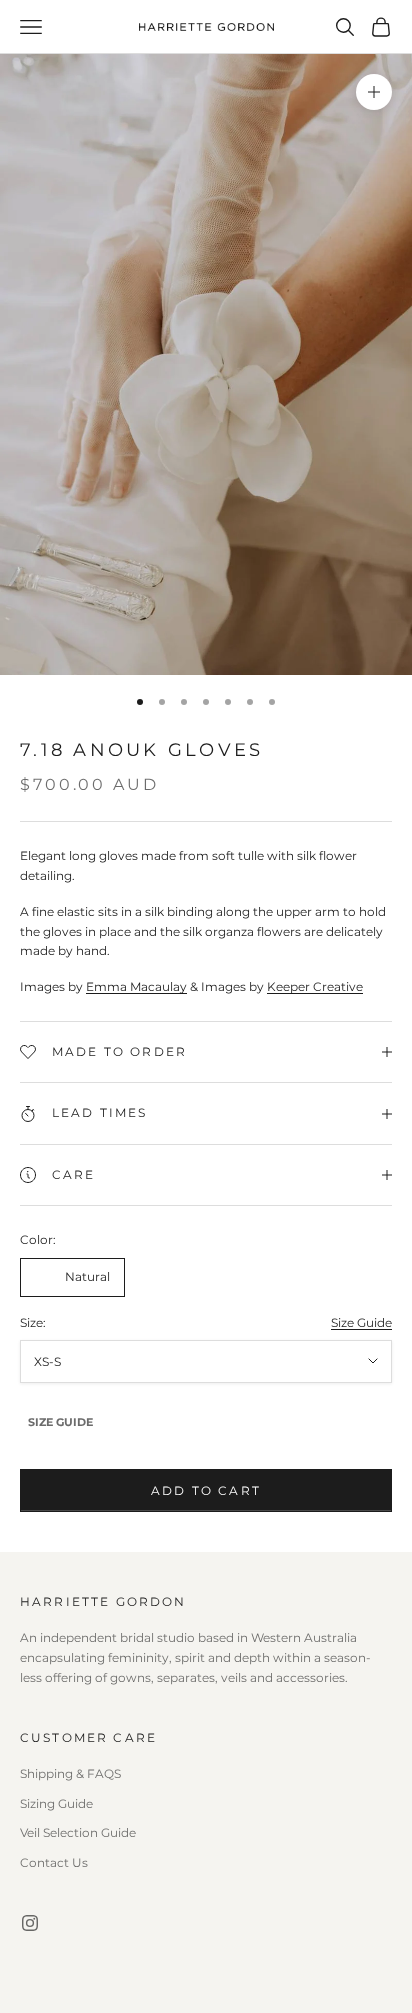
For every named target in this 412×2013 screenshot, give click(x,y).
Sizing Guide (56, 1803)
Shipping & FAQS (70, 1773)
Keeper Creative (315, 986)
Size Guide (361, 1322)
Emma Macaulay (136, 986)
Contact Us (54, 1862)
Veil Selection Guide (78, 1832)
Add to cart (206, 1490)
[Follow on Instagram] (30, 1923)
